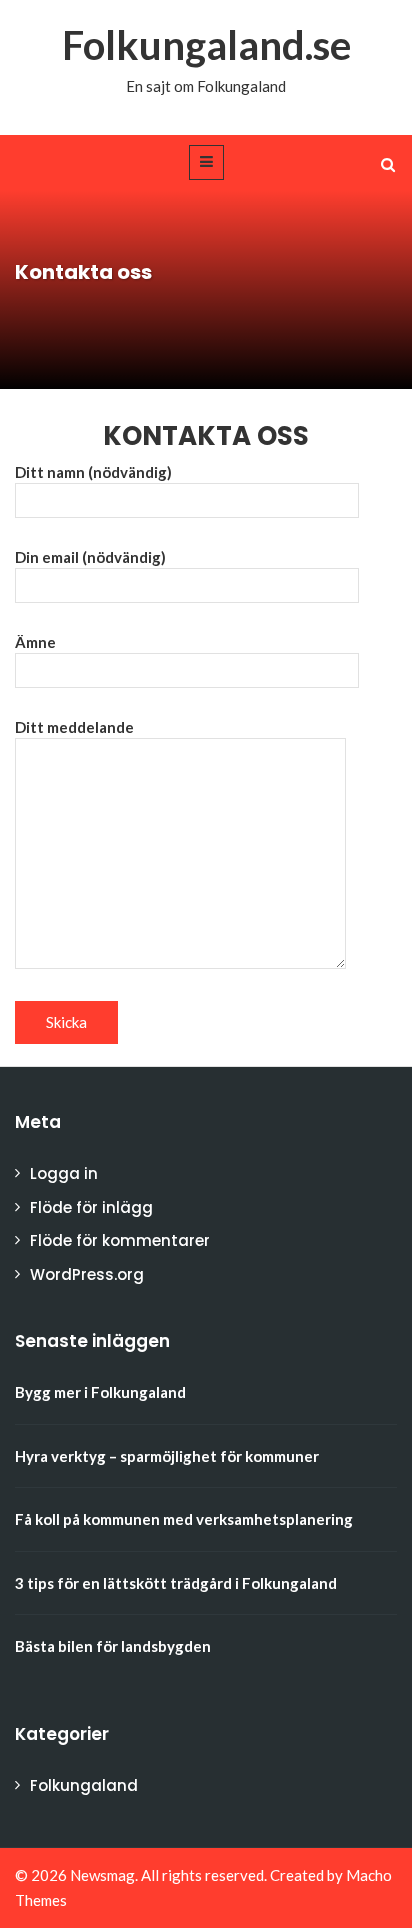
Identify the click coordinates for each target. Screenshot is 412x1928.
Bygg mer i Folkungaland (100, 1392)
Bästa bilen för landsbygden (113, 1646)
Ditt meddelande (74, 727)
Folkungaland (84, 1785)
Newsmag (102, 1875)
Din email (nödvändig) (90, 557)
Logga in (64, 1173)
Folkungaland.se (206, 45)
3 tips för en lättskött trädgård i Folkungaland (176, 1583)
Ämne (35, 642)
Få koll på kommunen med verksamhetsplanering (184, 1519)
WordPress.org (87, 1274)
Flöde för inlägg (91, 1207)
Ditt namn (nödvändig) (93, 472)
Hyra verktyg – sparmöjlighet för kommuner (167, 1456)
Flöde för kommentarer (120, 1240)
